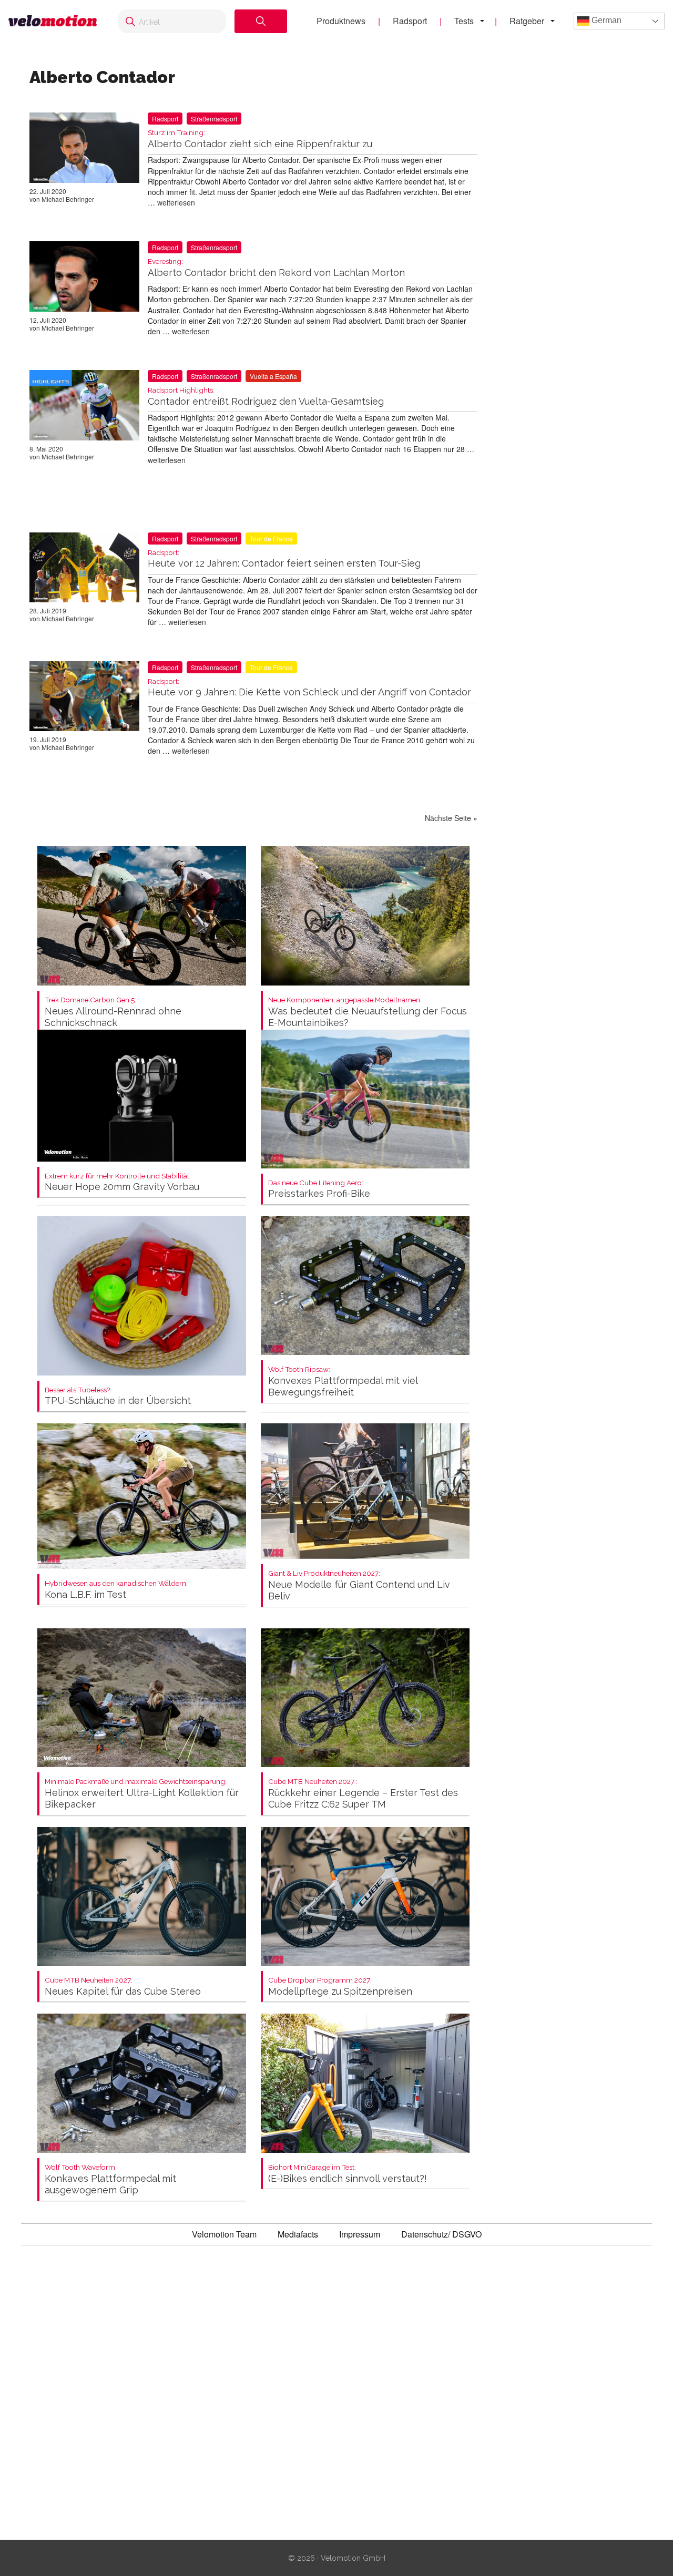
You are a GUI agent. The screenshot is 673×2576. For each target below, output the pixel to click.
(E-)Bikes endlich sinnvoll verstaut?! (348, 2174)
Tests (464, 21)
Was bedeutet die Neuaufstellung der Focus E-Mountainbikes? (368, 1012)
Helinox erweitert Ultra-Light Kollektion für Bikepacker (142, 1794)
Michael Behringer (68, 199)
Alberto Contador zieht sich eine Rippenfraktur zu (260, 139)
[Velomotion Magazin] (53, 21)
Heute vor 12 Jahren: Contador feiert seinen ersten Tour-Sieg (284, 559)
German (605, 20)
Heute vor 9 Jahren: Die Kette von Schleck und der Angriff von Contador (309, 688)
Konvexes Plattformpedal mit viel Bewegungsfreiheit (343, 1382)
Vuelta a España (273, 376)
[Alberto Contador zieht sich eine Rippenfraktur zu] (84, 150)
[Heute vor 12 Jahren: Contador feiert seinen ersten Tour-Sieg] (84, 570)
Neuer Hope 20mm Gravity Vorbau (122, 1182)
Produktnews (341, 21)
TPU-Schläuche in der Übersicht (118, 1396)
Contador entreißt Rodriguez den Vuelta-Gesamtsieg (266, 397)
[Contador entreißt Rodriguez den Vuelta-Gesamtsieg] (84, 407)
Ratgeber (527, 21)
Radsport (410, 21)
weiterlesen (176, 202)
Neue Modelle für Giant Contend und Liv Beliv (359, 1585)
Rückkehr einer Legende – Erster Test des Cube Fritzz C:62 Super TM (363, 1794)
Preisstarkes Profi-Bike (319, 1189)
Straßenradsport (214, 119)
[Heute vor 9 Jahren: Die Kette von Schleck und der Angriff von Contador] (84, 699)
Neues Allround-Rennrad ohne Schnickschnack (113, 1012)
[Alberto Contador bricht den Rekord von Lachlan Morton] (84, 279)
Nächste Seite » (451, 818)
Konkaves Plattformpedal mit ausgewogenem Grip (110, 2179)
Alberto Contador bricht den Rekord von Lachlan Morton (276, 268)
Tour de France (271, 538)
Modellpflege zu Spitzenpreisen (340, 1987)
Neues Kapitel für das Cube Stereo (123, 1987)
